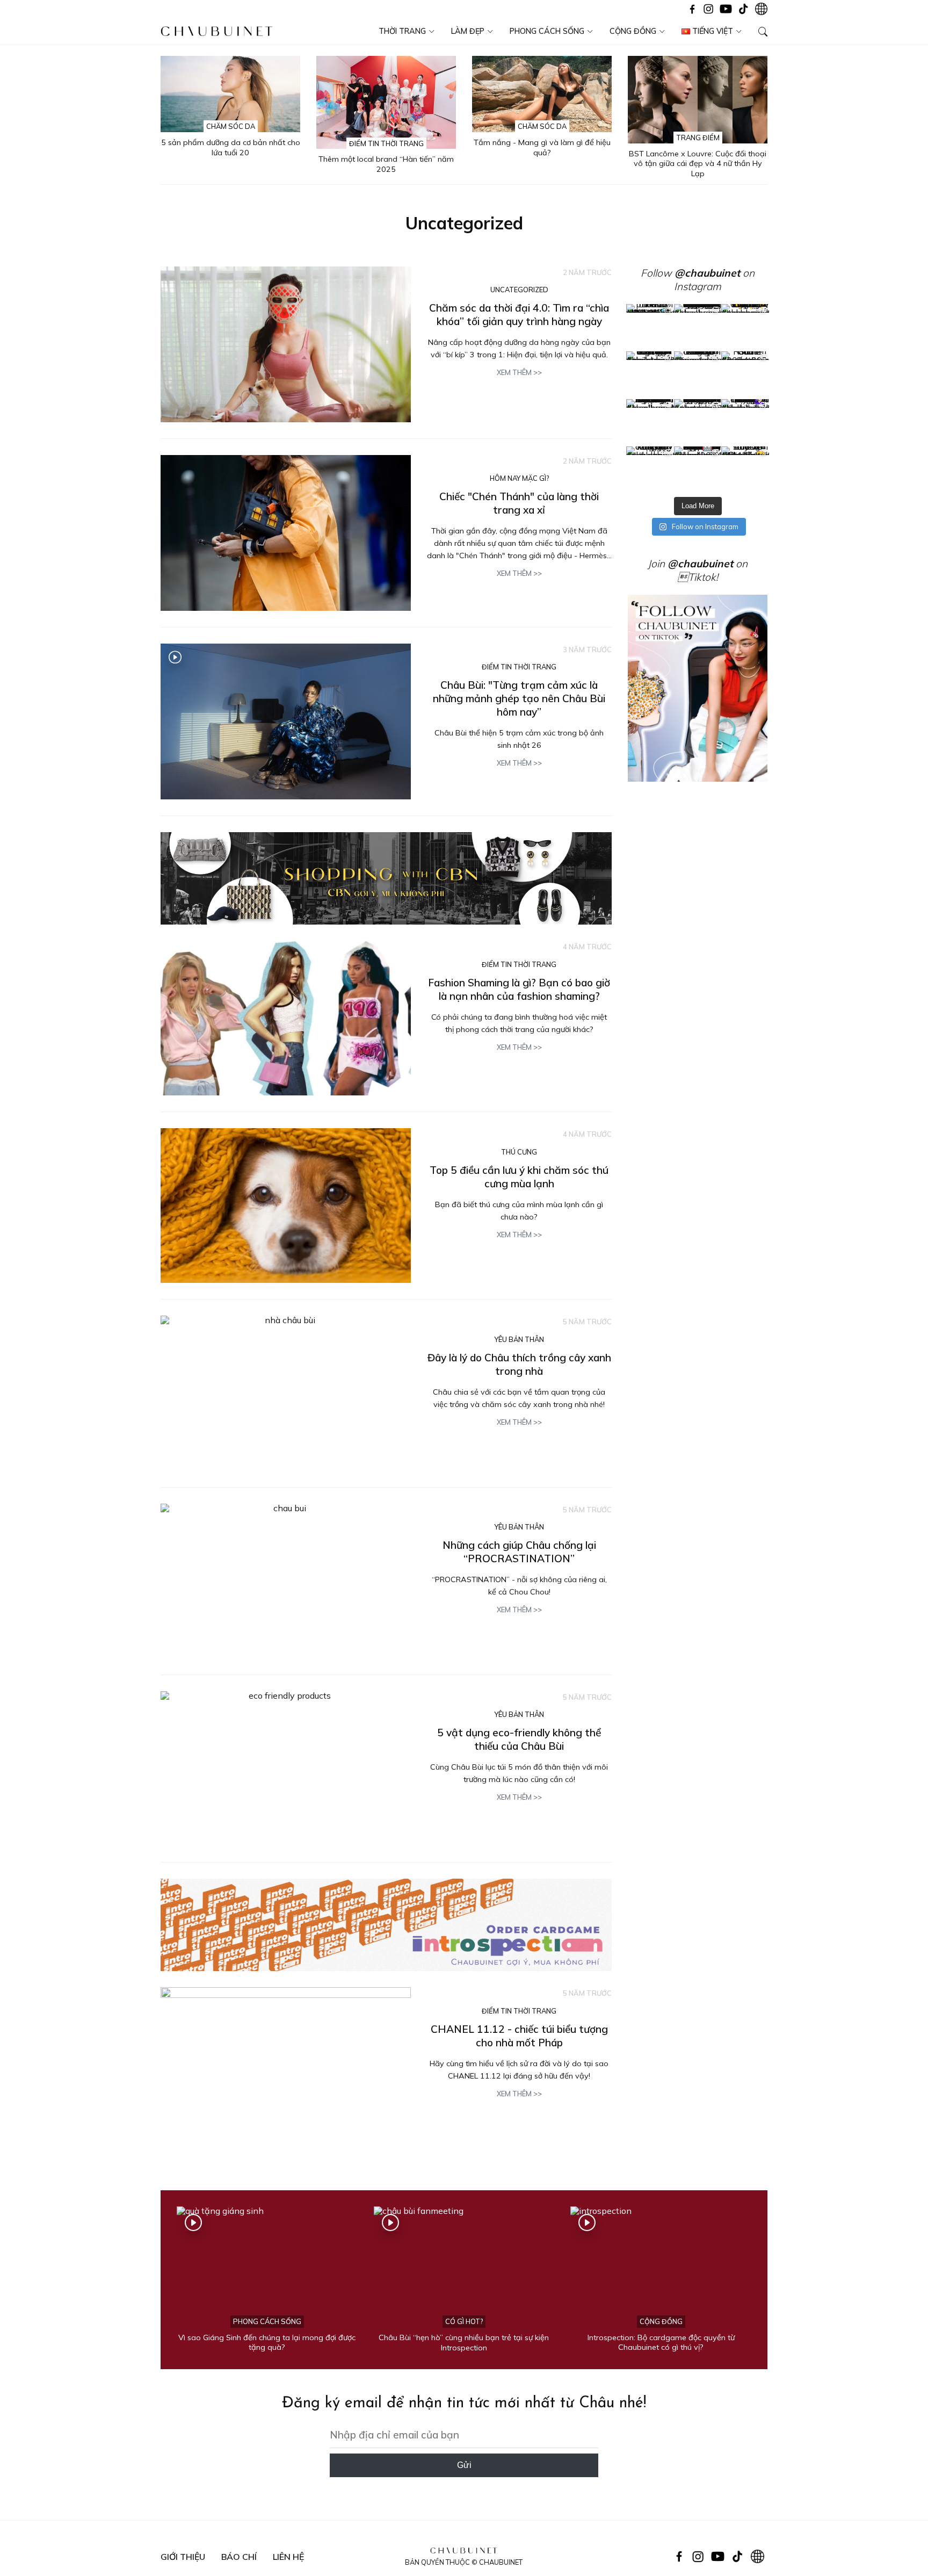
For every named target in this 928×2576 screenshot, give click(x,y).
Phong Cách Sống (547, 31)
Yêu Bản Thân (519, 1339)
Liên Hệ (288, 2557)
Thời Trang (402, 31)
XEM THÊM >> (519, 372)
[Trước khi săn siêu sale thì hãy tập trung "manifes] (745, 470)
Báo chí (239, 2557)
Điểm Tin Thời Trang (386, 143)
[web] (386, 1925)
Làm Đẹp (468, 31)
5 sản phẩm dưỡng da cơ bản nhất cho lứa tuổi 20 (231, 147)
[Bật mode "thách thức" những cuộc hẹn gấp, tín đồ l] (698, 470)
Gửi (464, 2465)
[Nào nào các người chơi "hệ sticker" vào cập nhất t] (698, 375)
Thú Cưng (519, 1152)
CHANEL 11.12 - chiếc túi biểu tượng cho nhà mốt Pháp (519, 2036)
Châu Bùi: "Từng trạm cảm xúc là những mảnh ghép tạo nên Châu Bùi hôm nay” (519, 698)
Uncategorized (519, 290)
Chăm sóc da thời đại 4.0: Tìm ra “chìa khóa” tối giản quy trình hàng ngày (519, 315)
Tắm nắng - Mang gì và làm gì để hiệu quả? (542, 147)
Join (690, 564)
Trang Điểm (698, 138)
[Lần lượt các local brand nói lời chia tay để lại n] (650, 423)
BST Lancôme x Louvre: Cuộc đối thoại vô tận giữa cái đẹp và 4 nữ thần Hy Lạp (698, 164)
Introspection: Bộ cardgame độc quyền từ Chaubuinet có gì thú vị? (661, 2343)
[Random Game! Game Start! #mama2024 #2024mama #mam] (745, 375)
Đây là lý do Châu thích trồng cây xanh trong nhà (519, 1364)
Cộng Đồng (633, 31)
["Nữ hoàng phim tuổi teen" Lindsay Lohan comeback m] (650, 328)
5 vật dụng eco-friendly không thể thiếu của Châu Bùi (519, 1739)
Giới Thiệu (183, 2557)
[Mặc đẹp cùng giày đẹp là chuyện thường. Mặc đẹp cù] (650, 470)
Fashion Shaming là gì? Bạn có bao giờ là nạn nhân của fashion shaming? (519, 989)
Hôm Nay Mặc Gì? (519, 478)
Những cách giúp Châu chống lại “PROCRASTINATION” (519, 1552)
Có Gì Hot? (464, 2321)
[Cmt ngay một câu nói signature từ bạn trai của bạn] (745, 328)
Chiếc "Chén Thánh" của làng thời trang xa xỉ (519, 503)
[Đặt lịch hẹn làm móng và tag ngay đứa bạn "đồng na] (650, 375)
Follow (690, 273)
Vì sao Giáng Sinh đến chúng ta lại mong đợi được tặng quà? (267, 2343)
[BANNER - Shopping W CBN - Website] (386, 878)
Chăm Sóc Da (231, 126)
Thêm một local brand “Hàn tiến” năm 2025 (386, 164)
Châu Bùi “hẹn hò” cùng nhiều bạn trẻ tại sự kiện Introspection (464, 2343)
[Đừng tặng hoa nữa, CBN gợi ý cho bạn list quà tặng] (698, 423)
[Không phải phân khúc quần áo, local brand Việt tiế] (698, 328)
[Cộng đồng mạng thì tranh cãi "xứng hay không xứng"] (745, 423)
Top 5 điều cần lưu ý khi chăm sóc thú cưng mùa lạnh (519, 1177)
